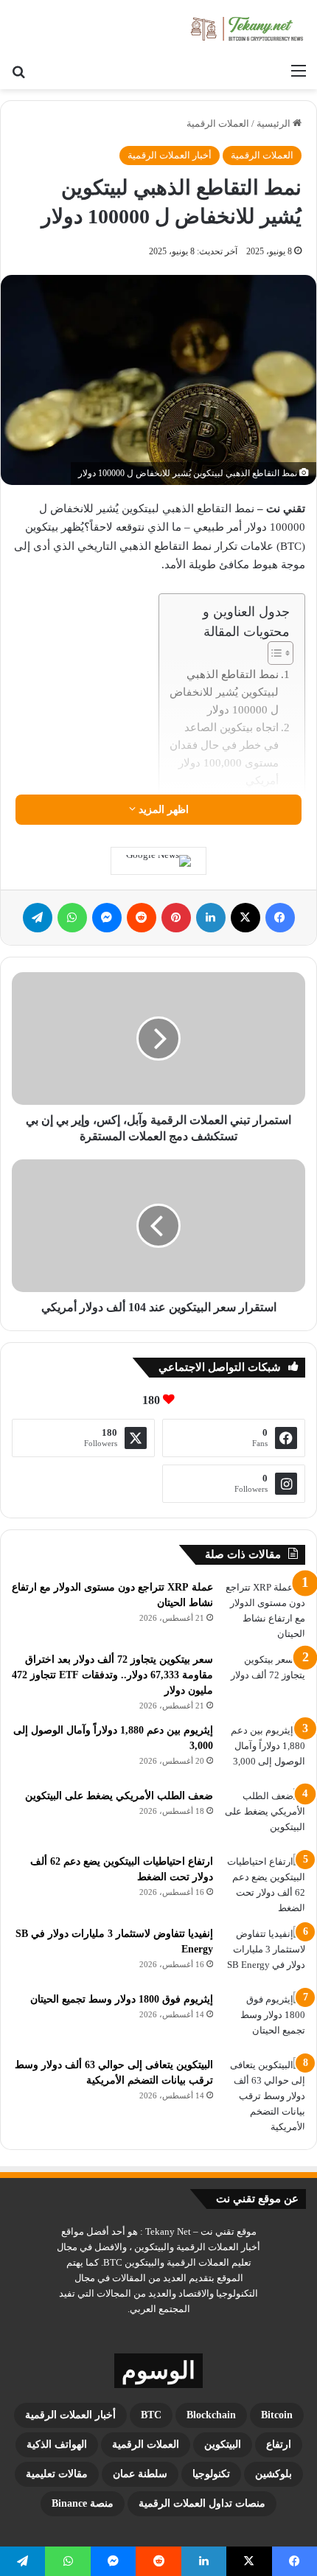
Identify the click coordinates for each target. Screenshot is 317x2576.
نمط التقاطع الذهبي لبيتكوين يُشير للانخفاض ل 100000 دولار (224, 692)
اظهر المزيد (162, 810)
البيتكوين (223, 2444)
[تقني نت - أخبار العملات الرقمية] (247, 28)
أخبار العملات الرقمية (170, 155)
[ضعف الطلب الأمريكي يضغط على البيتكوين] (265, 1816)
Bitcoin (277, 2415)
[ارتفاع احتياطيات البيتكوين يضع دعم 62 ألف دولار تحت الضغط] (265, 1885)
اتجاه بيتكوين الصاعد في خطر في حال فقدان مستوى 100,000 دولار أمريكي (224, 754)
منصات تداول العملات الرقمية (202, 2503)
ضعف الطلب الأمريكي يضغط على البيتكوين (119, 1796)
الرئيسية (275, 123)
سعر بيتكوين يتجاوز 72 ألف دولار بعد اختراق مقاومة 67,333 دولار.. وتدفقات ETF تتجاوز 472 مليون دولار (112, 1675)
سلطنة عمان (140, 2474)
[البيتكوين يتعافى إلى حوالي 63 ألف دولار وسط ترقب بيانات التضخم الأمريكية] (265, 2096)
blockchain (211, 2415)
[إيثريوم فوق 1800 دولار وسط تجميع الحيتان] (265, 2019)
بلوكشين (274, 2474)
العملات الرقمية (218, 123)
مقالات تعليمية (57, 2474)
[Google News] (158, 861)
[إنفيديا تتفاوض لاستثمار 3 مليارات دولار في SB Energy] (265, 1954)
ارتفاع (279, 2444)
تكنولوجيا (211, 2474)
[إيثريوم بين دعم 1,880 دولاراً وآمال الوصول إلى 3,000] (265, 1750)
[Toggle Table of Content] (273, 653)
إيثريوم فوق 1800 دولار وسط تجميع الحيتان (122, 1999)
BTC (151, 2415)
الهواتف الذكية (57, 2444)
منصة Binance (83, 2503)
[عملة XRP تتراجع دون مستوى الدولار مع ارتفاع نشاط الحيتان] (265, 1610)
